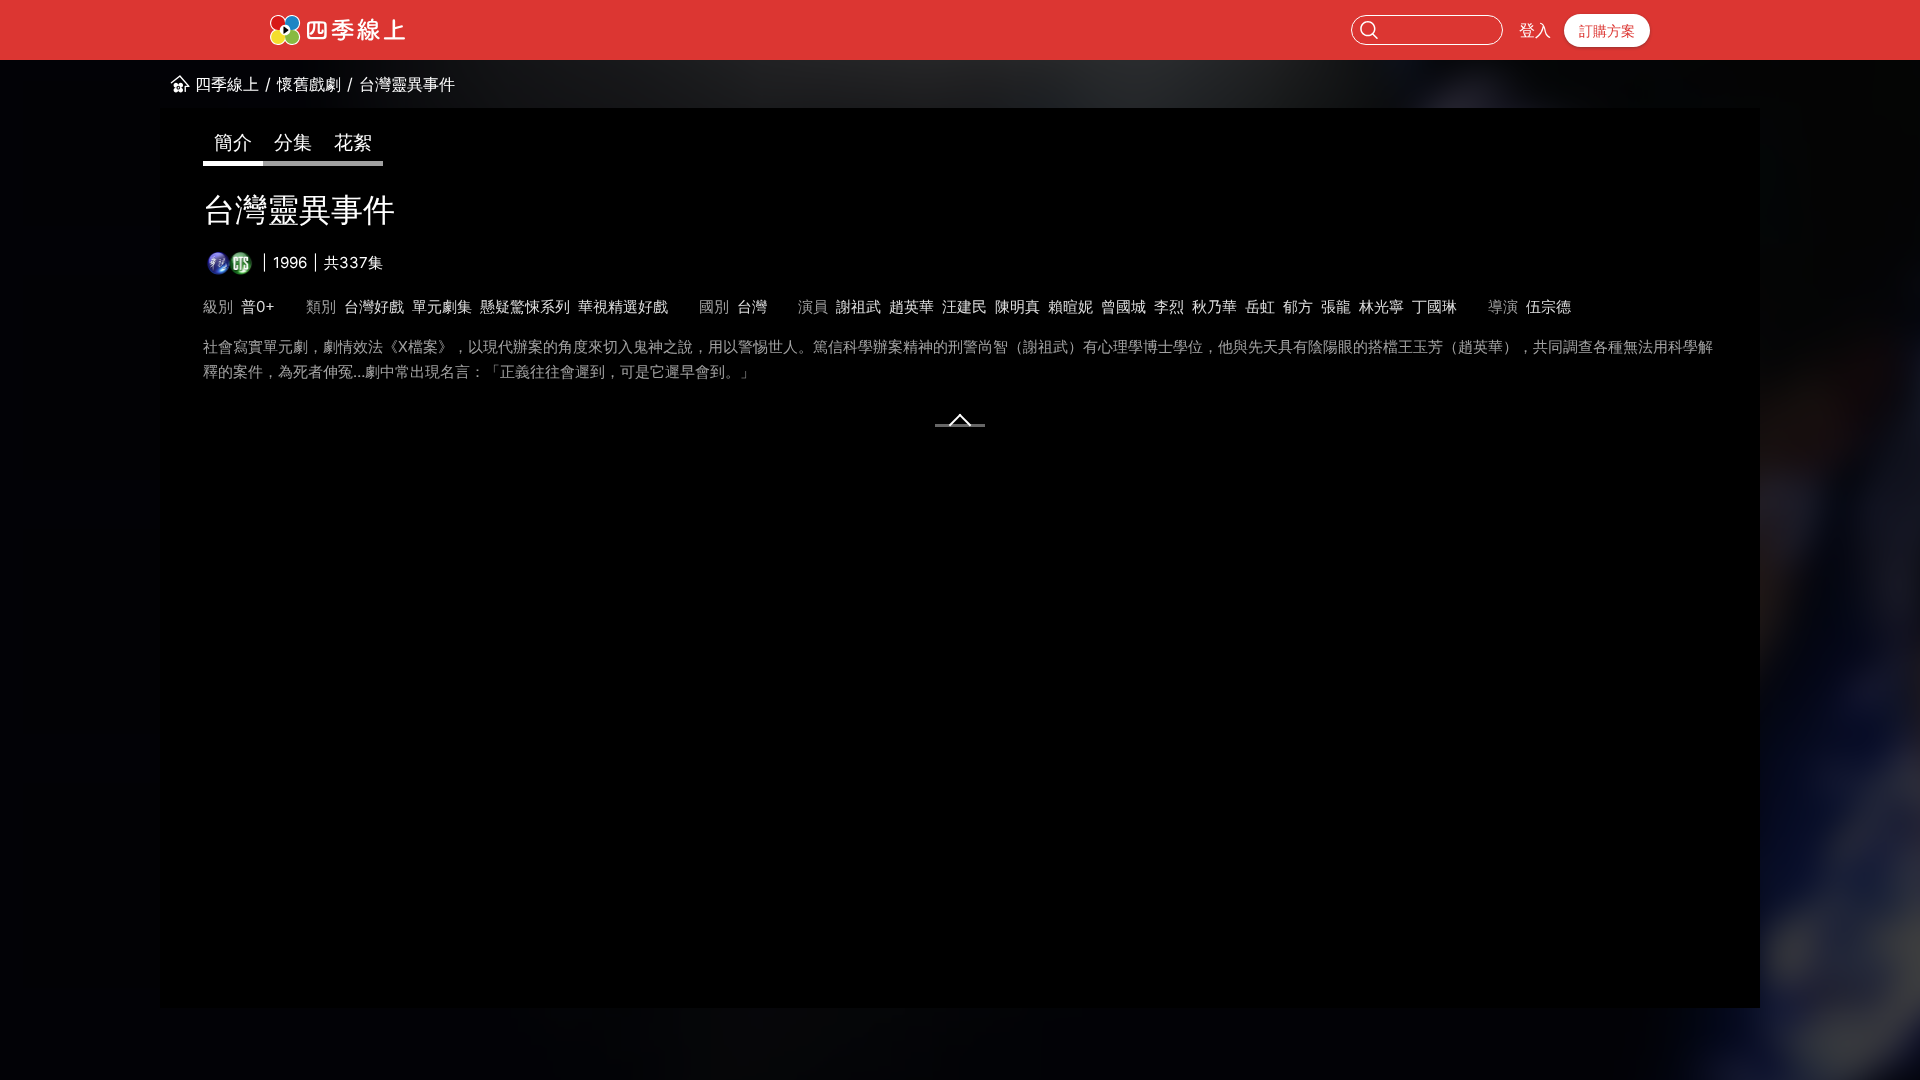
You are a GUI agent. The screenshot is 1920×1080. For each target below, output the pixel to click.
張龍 (1336, 306)
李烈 (1169, 306)
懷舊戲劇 (309, 84)
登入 (1535, 30)
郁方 (1298, 306)
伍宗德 (1548, 306)
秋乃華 (1214, 306)
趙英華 (911, 306)
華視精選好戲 (623, 306)
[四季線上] (337, 30)
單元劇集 (442, 306)
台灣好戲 (374, 306)
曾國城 (1123, 306)
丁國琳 (1434, 306)
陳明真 (1017, 306)
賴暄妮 (1070, 306)
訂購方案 (1607, 30)
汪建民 (964, 306)
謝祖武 (858, 306)
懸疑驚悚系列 (525, 306)
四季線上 (227, 84)
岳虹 (1260, 306)
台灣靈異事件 (407, 84)
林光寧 (1381, 306)
